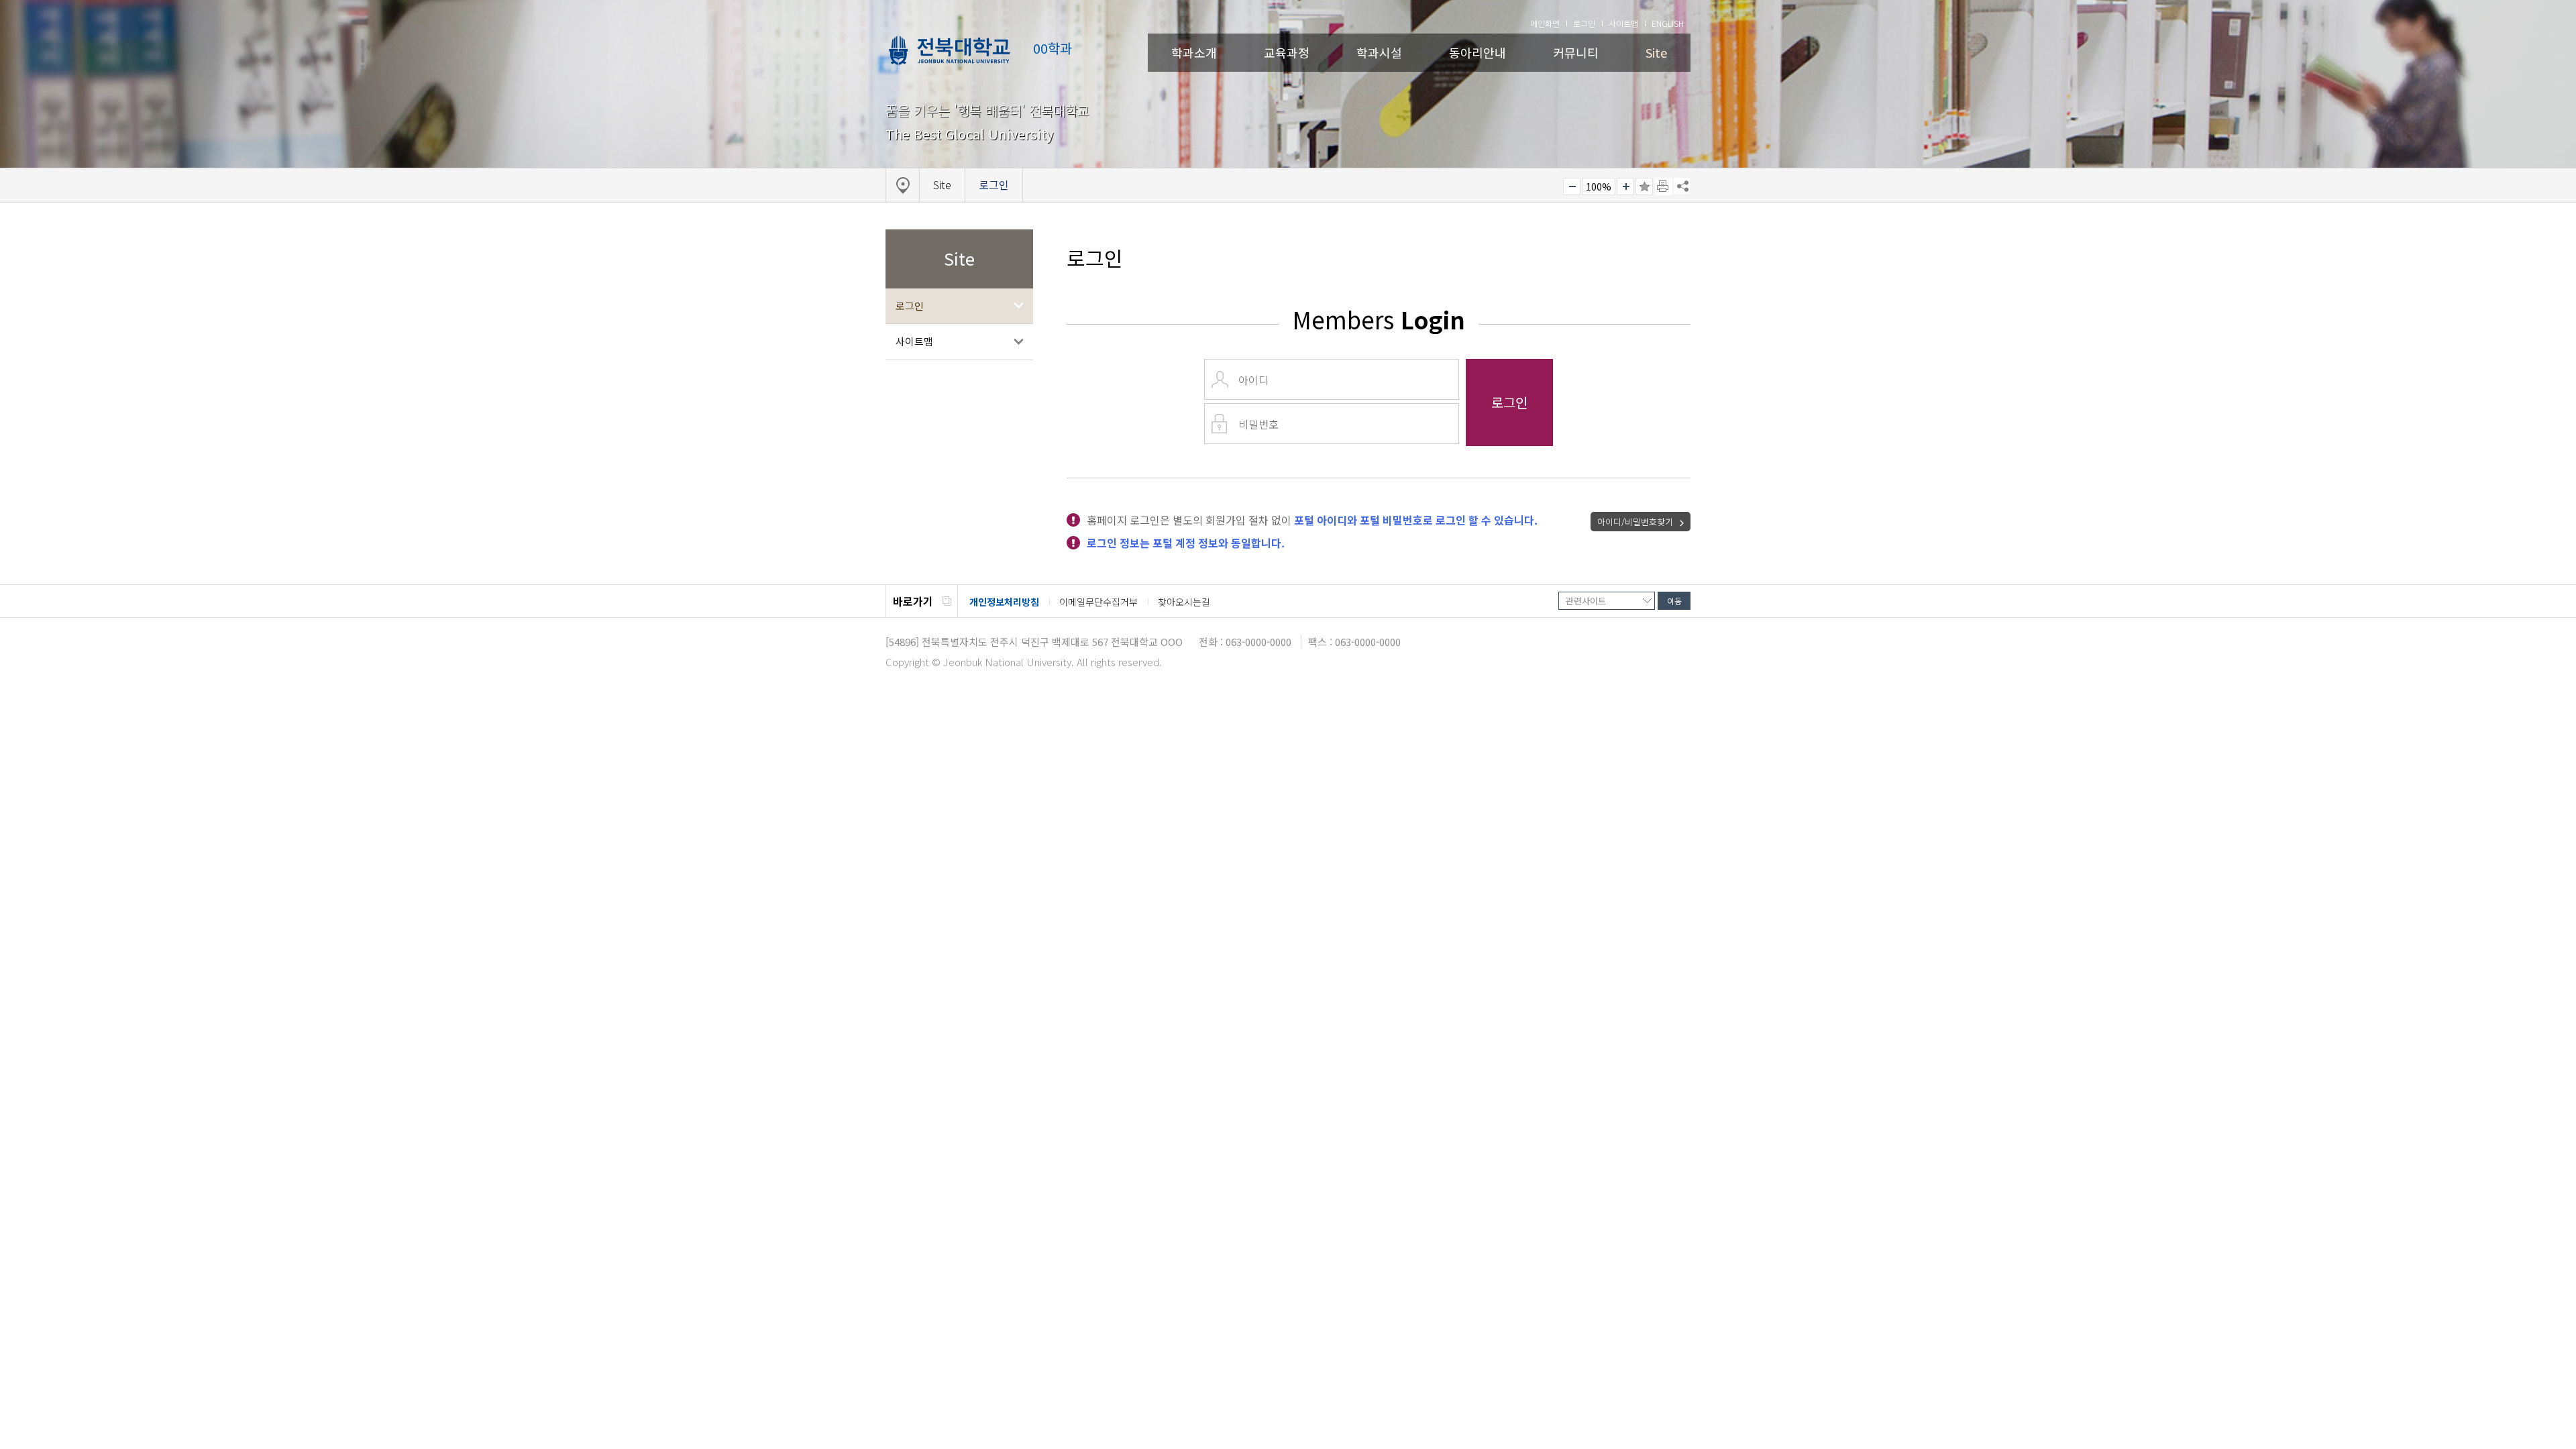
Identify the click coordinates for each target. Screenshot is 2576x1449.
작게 (1572, 186)
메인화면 (1545, 23)
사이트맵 (1623, 23)
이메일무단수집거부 (1098, 602)
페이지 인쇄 (1664, 186)
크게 (1625, 186)
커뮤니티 (1576, 52)
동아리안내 (1478, 52)
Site (1656, 52)
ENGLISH (1668, 23)
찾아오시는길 (1184, 602)
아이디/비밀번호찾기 (1635, 522)
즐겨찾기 (1644, 186)
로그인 (1584, 23)
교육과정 (1287, 52)
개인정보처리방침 (1004, 602)
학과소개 (1194, 52)
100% (1599, 186)
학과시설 (1379, 52)
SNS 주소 (1682, 186)
